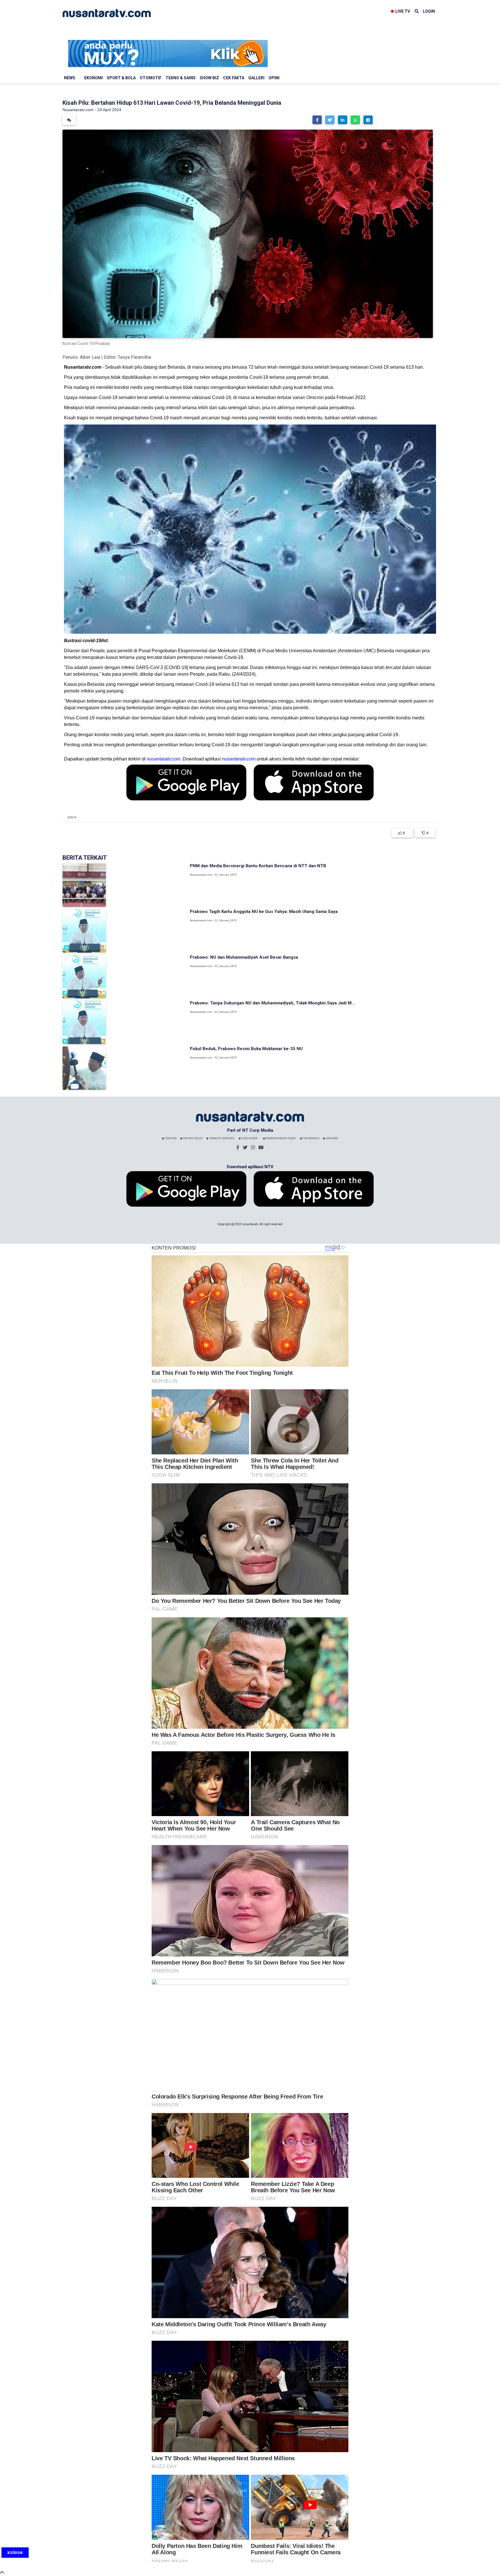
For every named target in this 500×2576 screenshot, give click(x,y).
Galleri (256, 78)
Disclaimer (249, 1138)
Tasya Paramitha (134, 357)
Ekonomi (93, 78)
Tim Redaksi (311, 1138)
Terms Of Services (221, 1138)
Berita (72, 817)
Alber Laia (90, 357)
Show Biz (209, 78)
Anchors (331, 1138)
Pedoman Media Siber (280, 1138)
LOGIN (429, 11)
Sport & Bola (121, 78)
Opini (274, 78)
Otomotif (151, 78)
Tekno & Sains (181, 78)
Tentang (170, 1138)
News (70, 78)
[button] (317, 120)
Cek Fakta (234, 78)
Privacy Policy (193, 1138)
